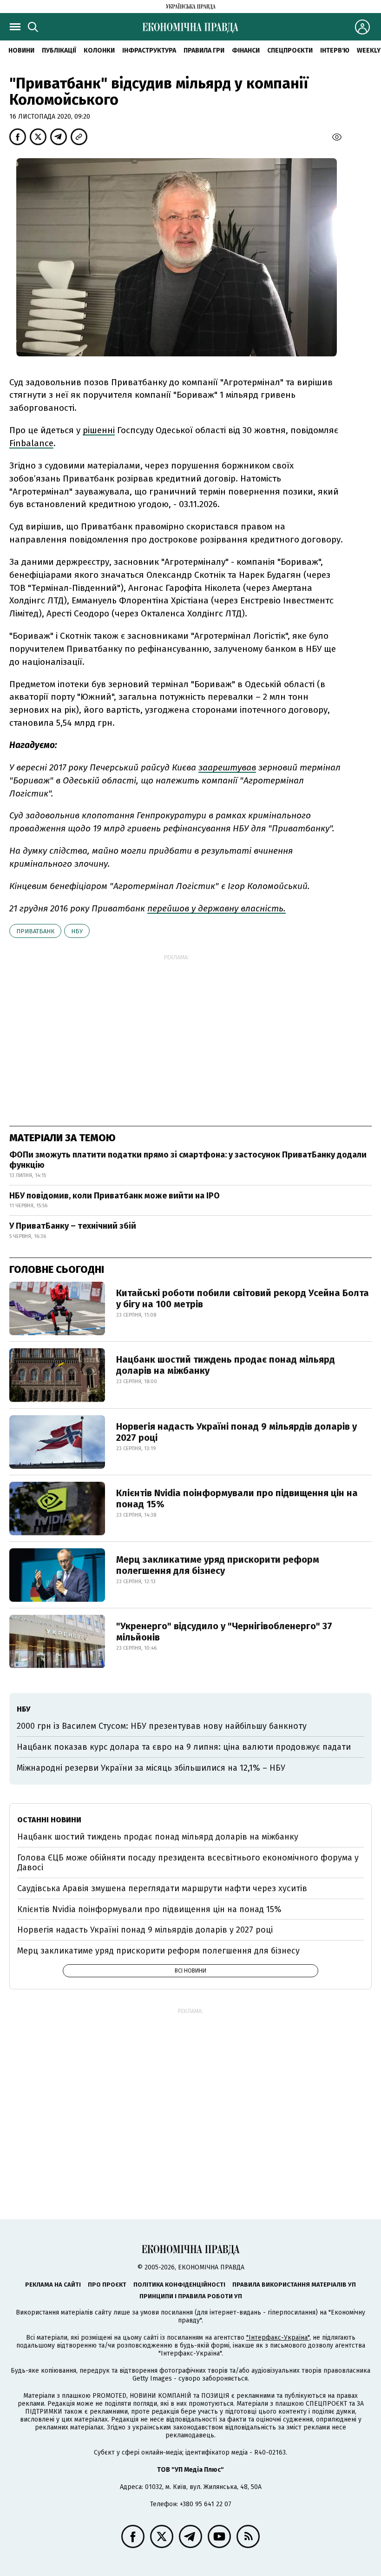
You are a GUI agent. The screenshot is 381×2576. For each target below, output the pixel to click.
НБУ (77, 931)
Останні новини (49, 1820)
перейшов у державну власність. (217, 908)
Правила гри (204, 50)
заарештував (227, 767)
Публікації (59, 50)
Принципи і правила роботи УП (191, 2296)
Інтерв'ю (335, 50)
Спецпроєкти (290, 50)
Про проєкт (107, 2285)
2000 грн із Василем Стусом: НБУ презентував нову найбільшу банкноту (162, 1726)
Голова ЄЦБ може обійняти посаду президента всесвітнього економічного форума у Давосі (188, 1863)
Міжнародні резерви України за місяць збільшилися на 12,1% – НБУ (151, 1768)
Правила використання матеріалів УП (294, 2285)
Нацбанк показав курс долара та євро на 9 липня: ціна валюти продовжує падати (184, 1747)
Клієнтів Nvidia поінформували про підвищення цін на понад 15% (237, 1499)
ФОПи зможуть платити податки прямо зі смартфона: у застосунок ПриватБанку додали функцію (188, 1160)
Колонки (99, 50)
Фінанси (246, 50)
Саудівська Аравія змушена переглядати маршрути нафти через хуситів (162, 1888)
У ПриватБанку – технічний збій (73, 1226)
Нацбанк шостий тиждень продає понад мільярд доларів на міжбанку (226, 1365)
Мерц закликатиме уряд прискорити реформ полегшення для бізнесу (218, 1565)
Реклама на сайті (53, 2285)
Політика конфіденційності (179, 2285)
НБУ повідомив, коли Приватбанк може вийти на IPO (115, 1196)
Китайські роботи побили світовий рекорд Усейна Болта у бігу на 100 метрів (243, 1298)
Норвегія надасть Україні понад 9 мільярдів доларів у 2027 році (236, 1432)
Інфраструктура (149, 50)
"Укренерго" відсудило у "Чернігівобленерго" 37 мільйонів (224, 1632)
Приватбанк (35, 931)
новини (21, 50)
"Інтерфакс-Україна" (278, 2338)
